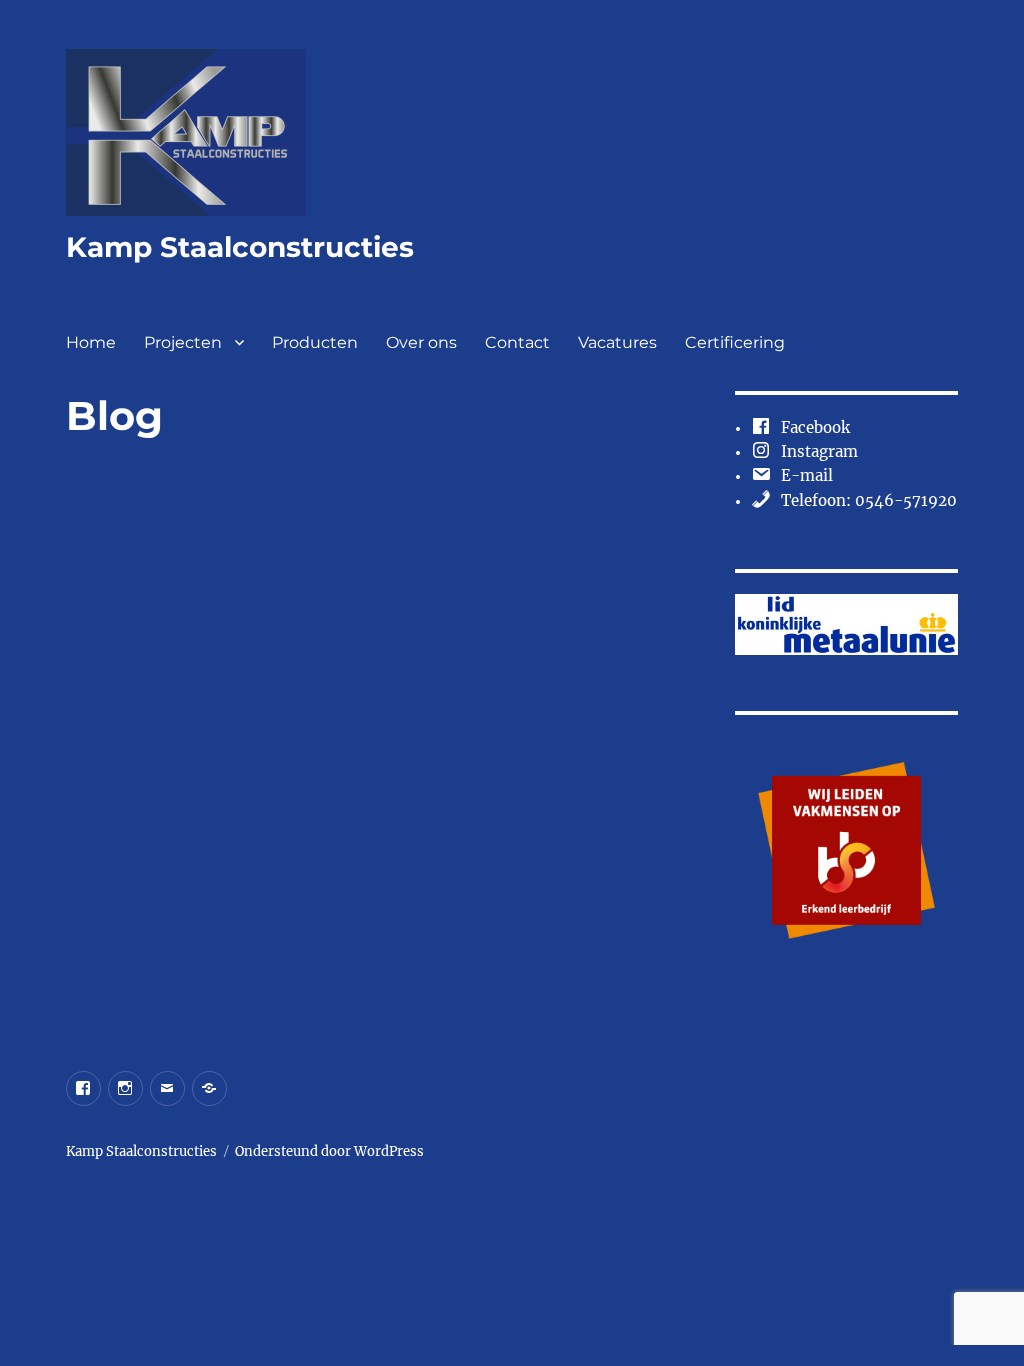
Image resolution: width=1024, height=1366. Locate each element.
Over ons (421, 342)
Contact (517, 342)
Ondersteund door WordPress (329, 1151)
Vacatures (617, 342)
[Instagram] (125, 1088)
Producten (315, 342)
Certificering (735, 342)
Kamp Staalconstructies (240, 247)
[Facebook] (83, 1088)
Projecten (183, 342)
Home (91, 342)
